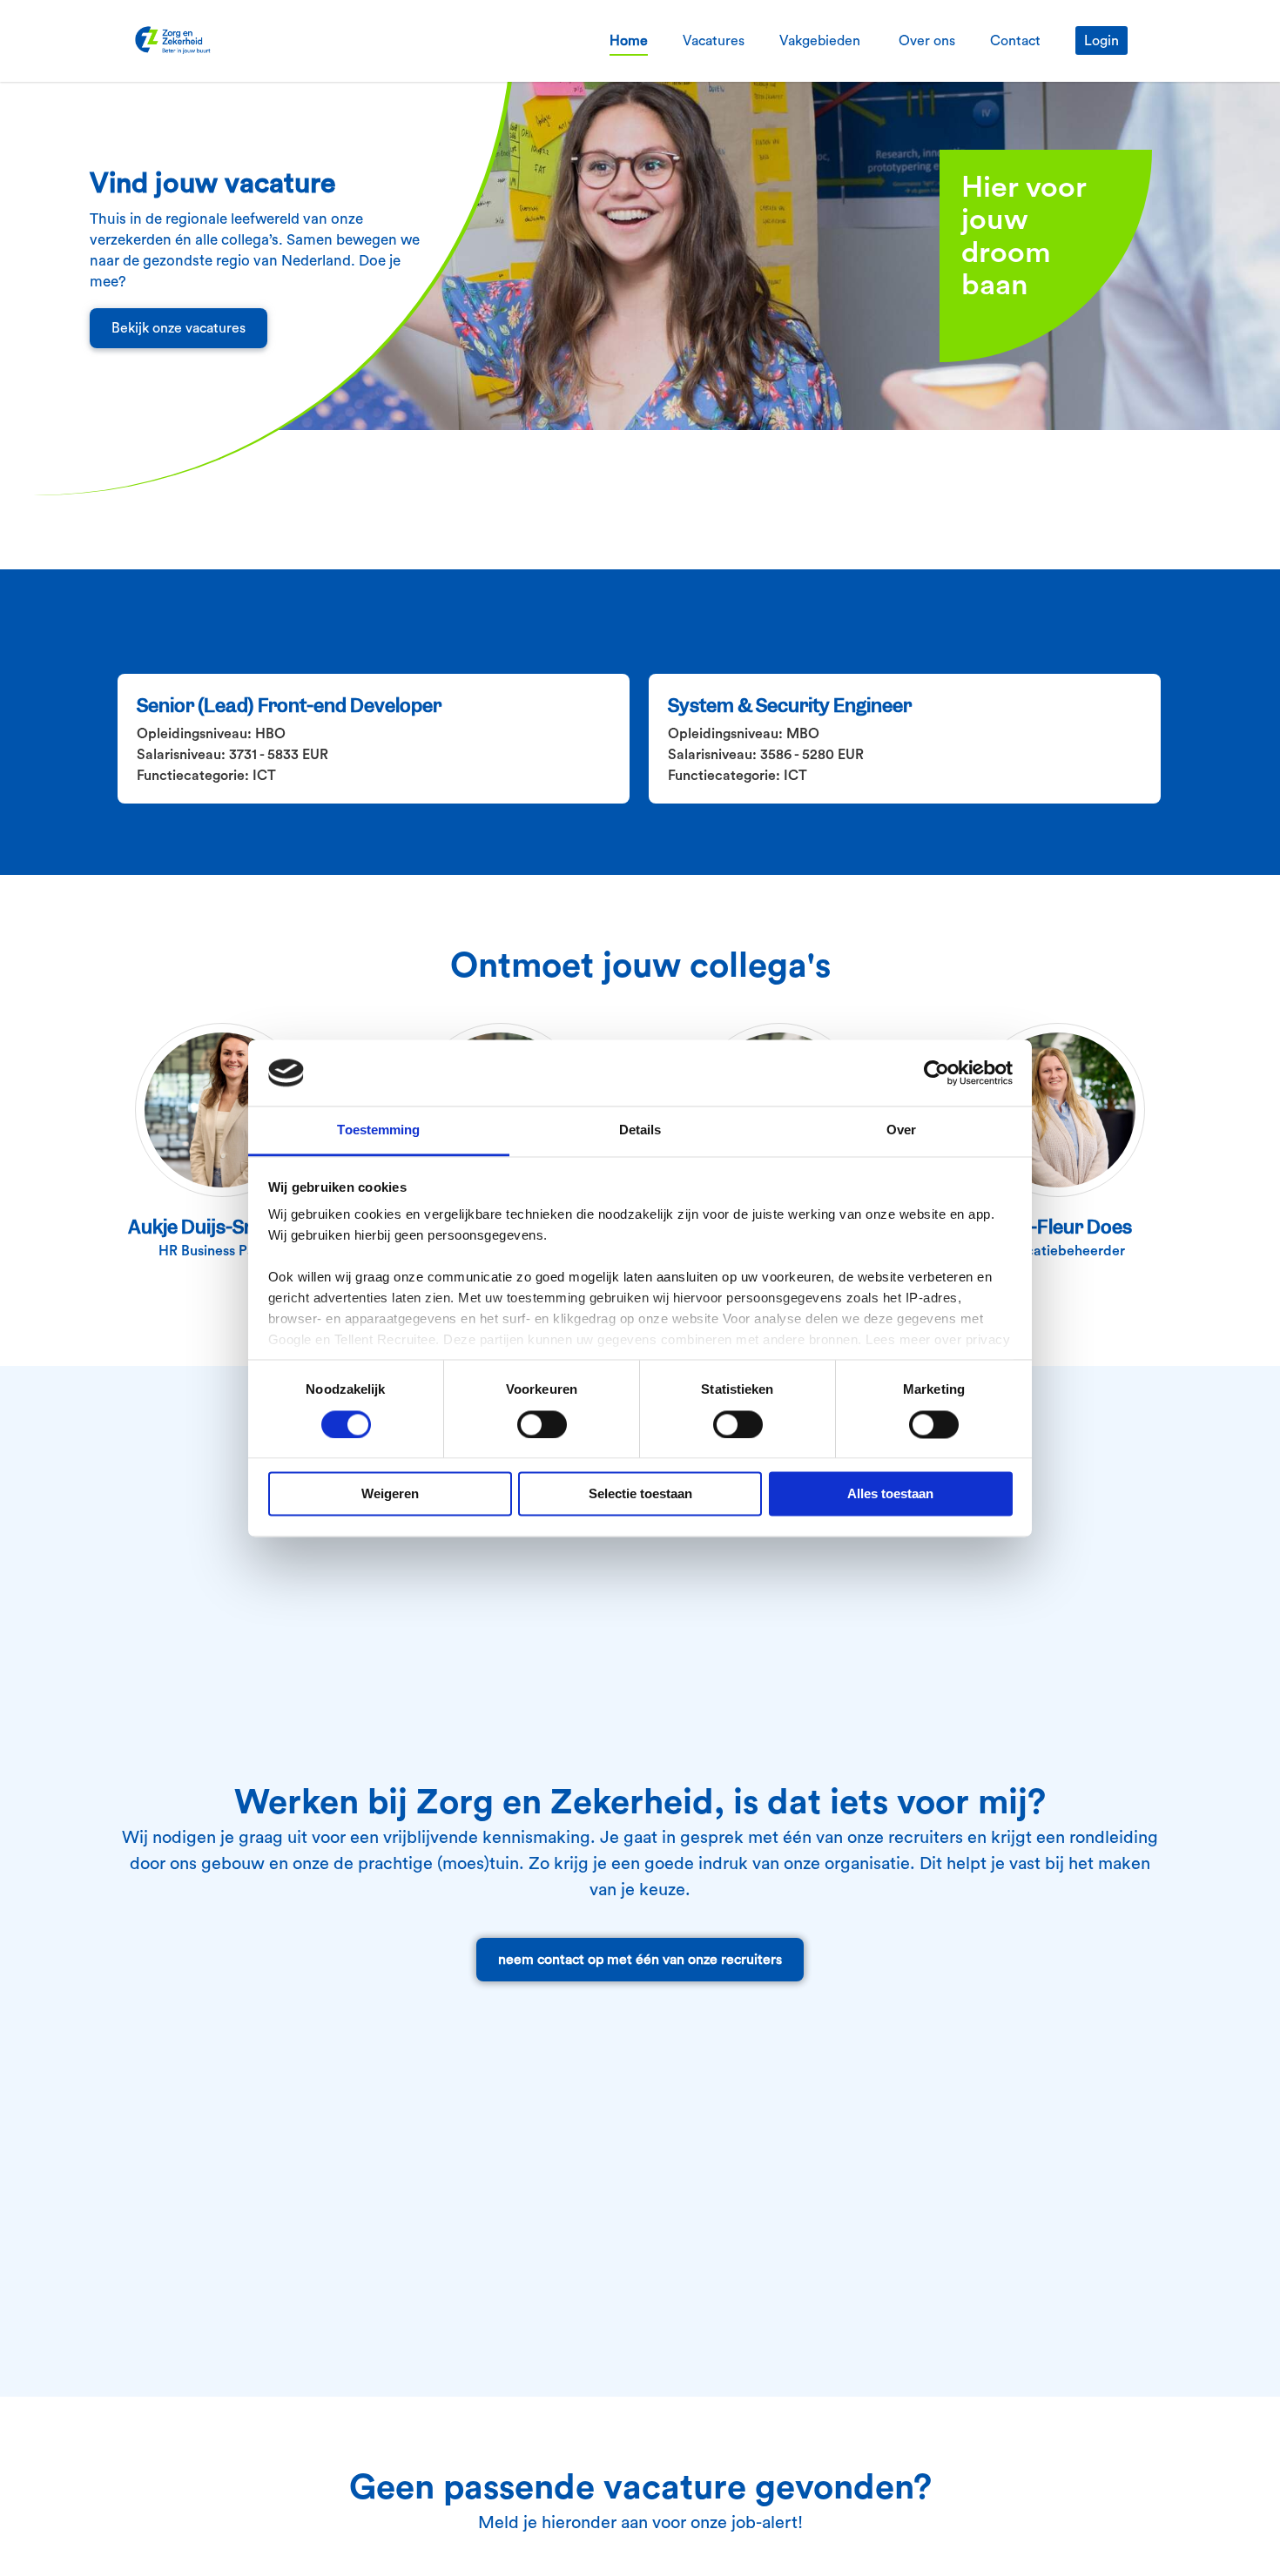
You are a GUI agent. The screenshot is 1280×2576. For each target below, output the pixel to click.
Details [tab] (640, 1130)
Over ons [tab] (927, 41)
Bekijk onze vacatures (179, 328)
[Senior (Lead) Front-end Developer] (374, 740)
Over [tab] (901, 1130)
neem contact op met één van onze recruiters (640, 1960)
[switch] (542, 1424)
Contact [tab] (1015, 41)
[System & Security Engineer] (906, 740)
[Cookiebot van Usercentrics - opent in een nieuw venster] (936, 1073)
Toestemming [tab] (378, 1130)
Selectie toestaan (640, 1494)
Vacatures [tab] (714, 41)
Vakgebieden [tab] (822, 41)
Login (1101, 41)
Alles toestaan (890, 1494)
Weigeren (390, 1494)
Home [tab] (629, 41)
